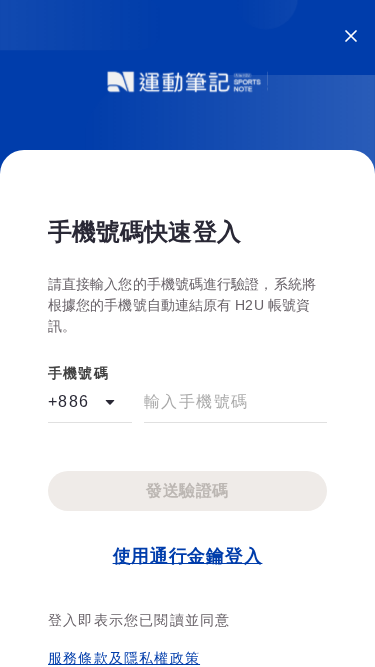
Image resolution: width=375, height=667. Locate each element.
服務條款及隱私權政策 (124, 658)
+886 (69, 401)
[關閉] (351, 36)
